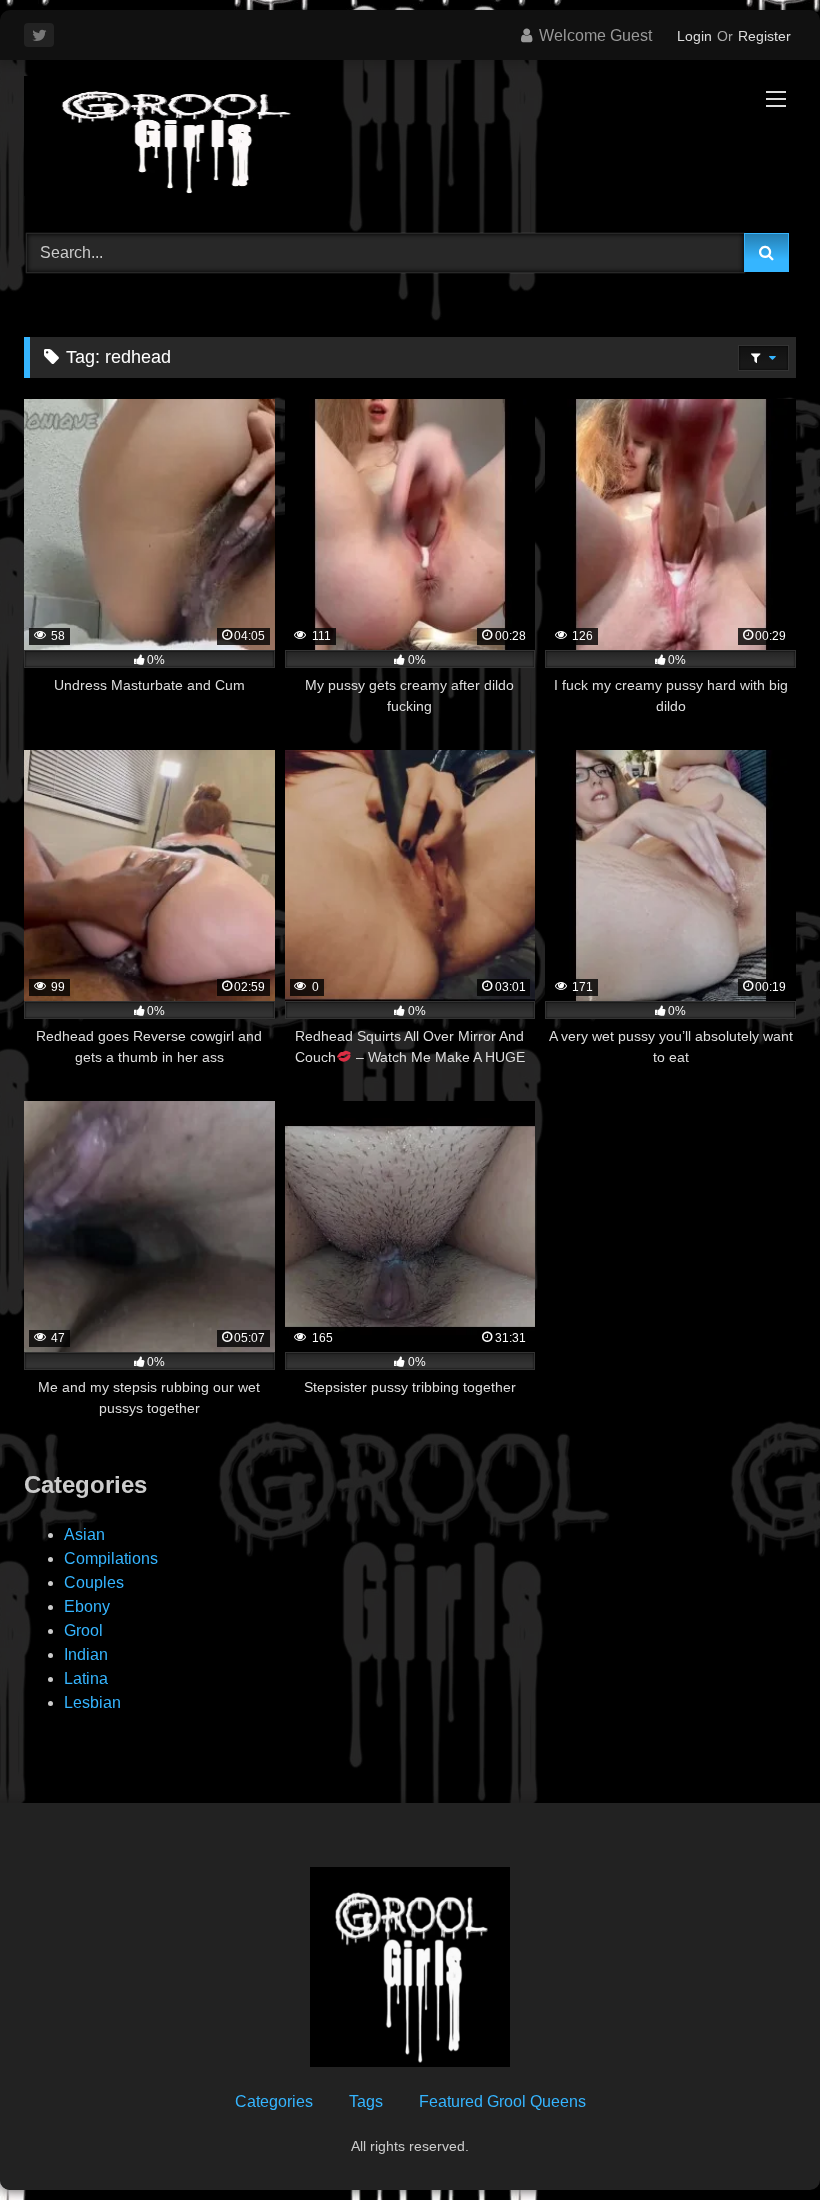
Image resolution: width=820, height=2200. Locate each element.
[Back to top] (758, 2140)
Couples (94, 1582)
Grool (83, 1630)
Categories (274, 2101)
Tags (366, 2101)
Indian (86, 1654)
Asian (84, 1534)
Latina (86, 1678)
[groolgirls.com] (410, 139)
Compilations (111, 1558)
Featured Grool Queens (502, 2101)
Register (764, 36)
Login (694, 36)
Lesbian (92, 1702)
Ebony (87, 1606)
